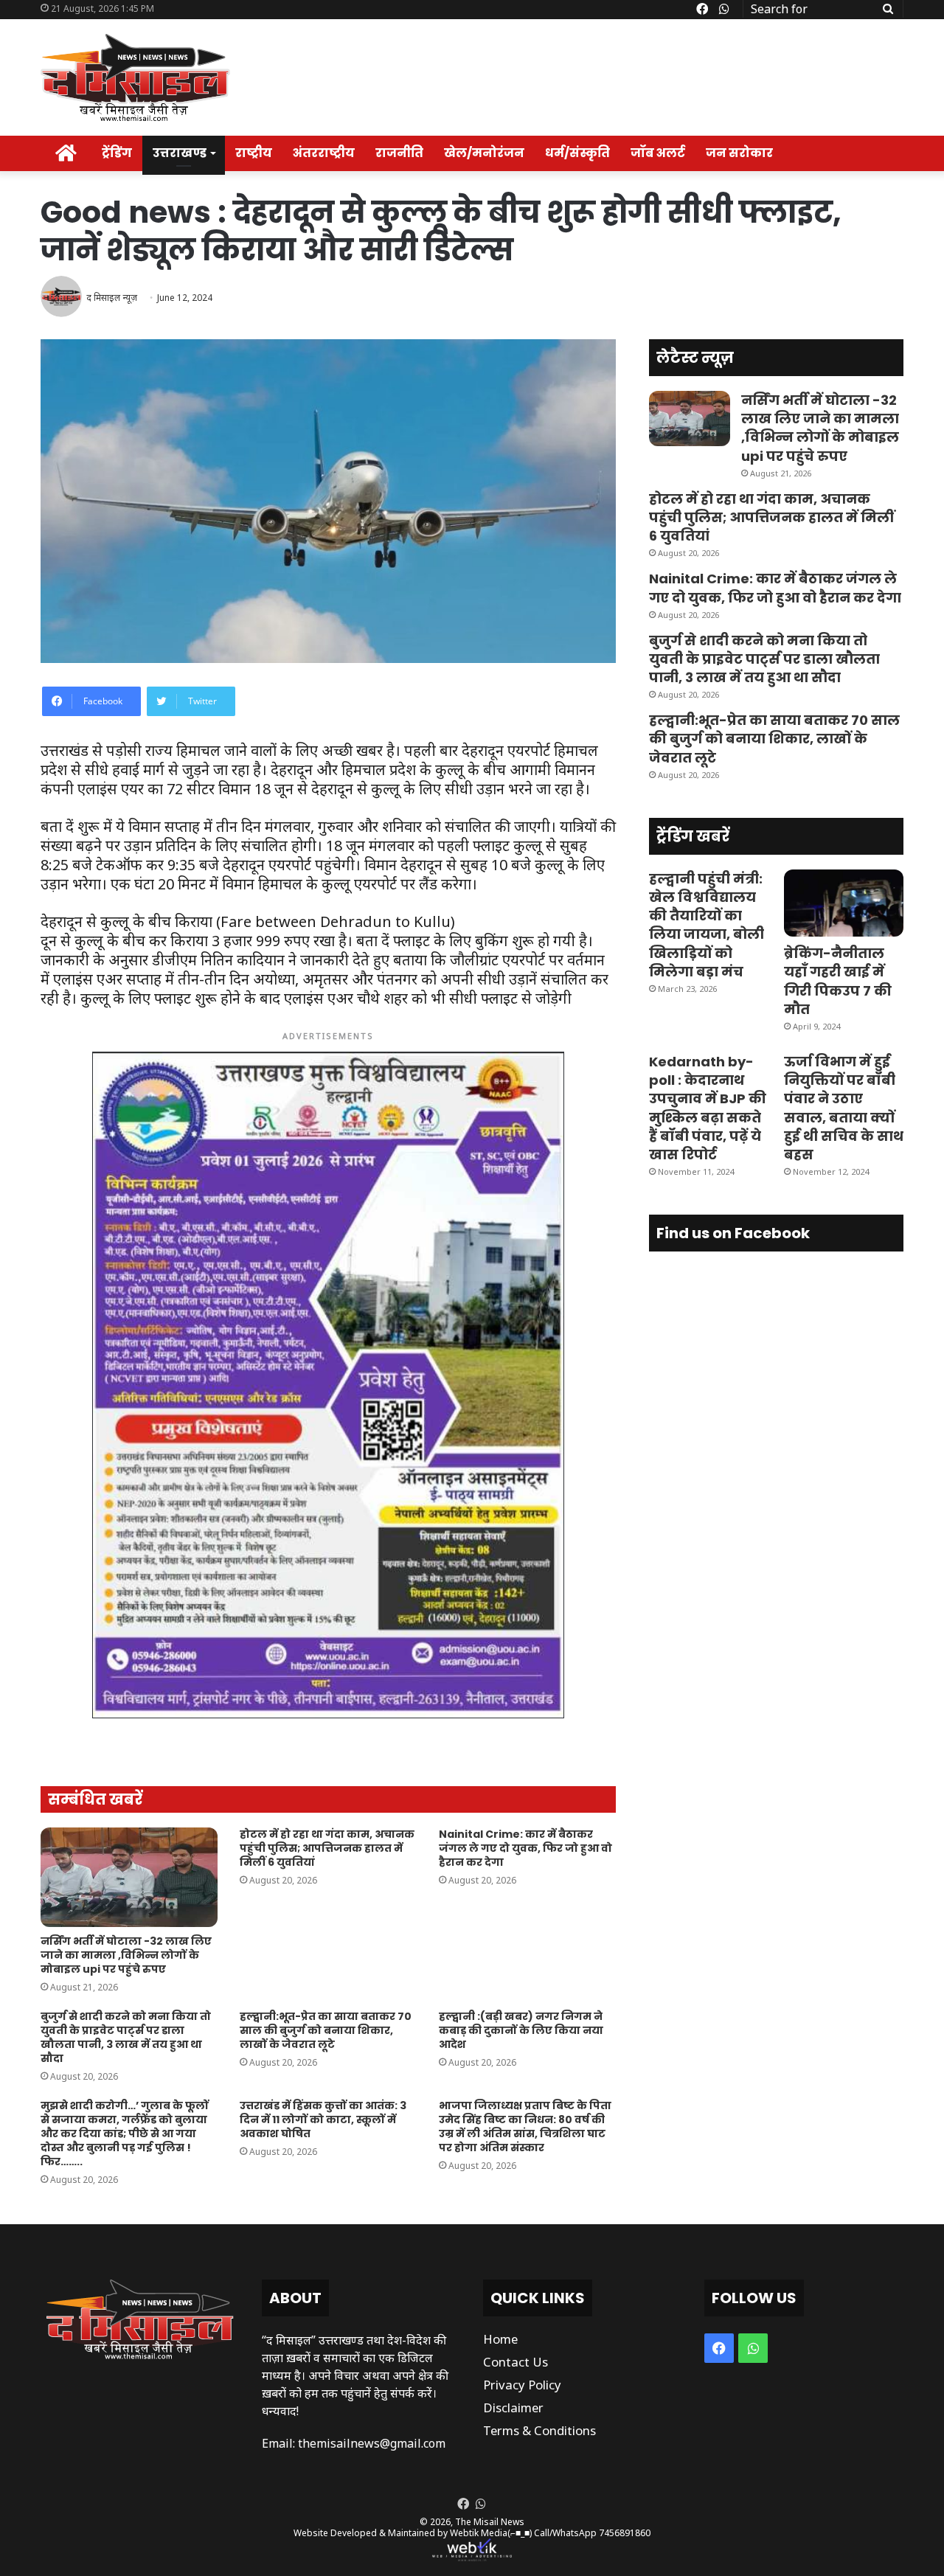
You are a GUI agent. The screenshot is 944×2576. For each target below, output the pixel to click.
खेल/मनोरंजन (484, 153)
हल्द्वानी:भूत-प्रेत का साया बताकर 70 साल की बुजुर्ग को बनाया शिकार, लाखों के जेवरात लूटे (326, 2030)
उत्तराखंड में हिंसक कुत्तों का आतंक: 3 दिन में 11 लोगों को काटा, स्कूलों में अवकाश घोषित (323, 2120)
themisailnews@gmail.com (372, 2443)
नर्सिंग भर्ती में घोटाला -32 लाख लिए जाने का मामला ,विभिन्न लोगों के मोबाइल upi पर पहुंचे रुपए (126, 1955)
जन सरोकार (739, 153)
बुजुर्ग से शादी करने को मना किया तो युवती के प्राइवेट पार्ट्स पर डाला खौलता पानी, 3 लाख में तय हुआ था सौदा (126, 2037)
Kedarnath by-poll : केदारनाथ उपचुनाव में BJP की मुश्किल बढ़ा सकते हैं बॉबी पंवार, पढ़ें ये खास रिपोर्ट (708, 1108)
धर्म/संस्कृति (577, 153)
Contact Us (516, 2362)
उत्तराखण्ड (180, 153)
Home (500, 2339)
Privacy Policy (522, 2385)
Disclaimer (513, 2407)
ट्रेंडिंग (117, 153)
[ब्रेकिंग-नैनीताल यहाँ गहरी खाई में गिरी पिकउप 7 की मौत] (844, 903)
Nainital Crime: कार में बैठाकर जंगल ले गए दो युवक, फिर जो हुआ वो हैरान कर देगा (525, 1848)
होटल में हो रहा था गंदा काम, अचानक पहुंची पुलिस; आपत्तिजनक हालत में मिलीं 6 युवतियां (327, 1848)
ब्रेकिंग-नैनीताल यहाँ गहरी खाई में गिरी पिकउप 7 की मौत (838, 981)
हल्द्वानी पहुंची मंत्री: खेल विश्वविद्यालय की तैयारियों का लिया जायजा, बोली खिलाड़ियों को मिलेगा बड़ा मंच (707, 925)
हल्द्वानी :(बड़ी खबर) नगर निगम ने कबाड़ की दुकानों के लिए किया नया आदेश (521, 2030)
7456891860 (625, 2533)
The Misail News (490, 2522)
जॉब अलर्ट (658, 153)
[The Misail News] (135, 77)
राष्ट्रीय (254, 153)
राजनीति (399, 153)
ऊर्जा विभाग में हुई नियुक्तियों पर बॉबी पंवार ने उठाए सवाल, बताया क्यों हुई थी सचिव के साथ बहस (844, 1108)
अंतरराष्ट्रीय (324, 153)
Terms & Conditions (539, 2430)
